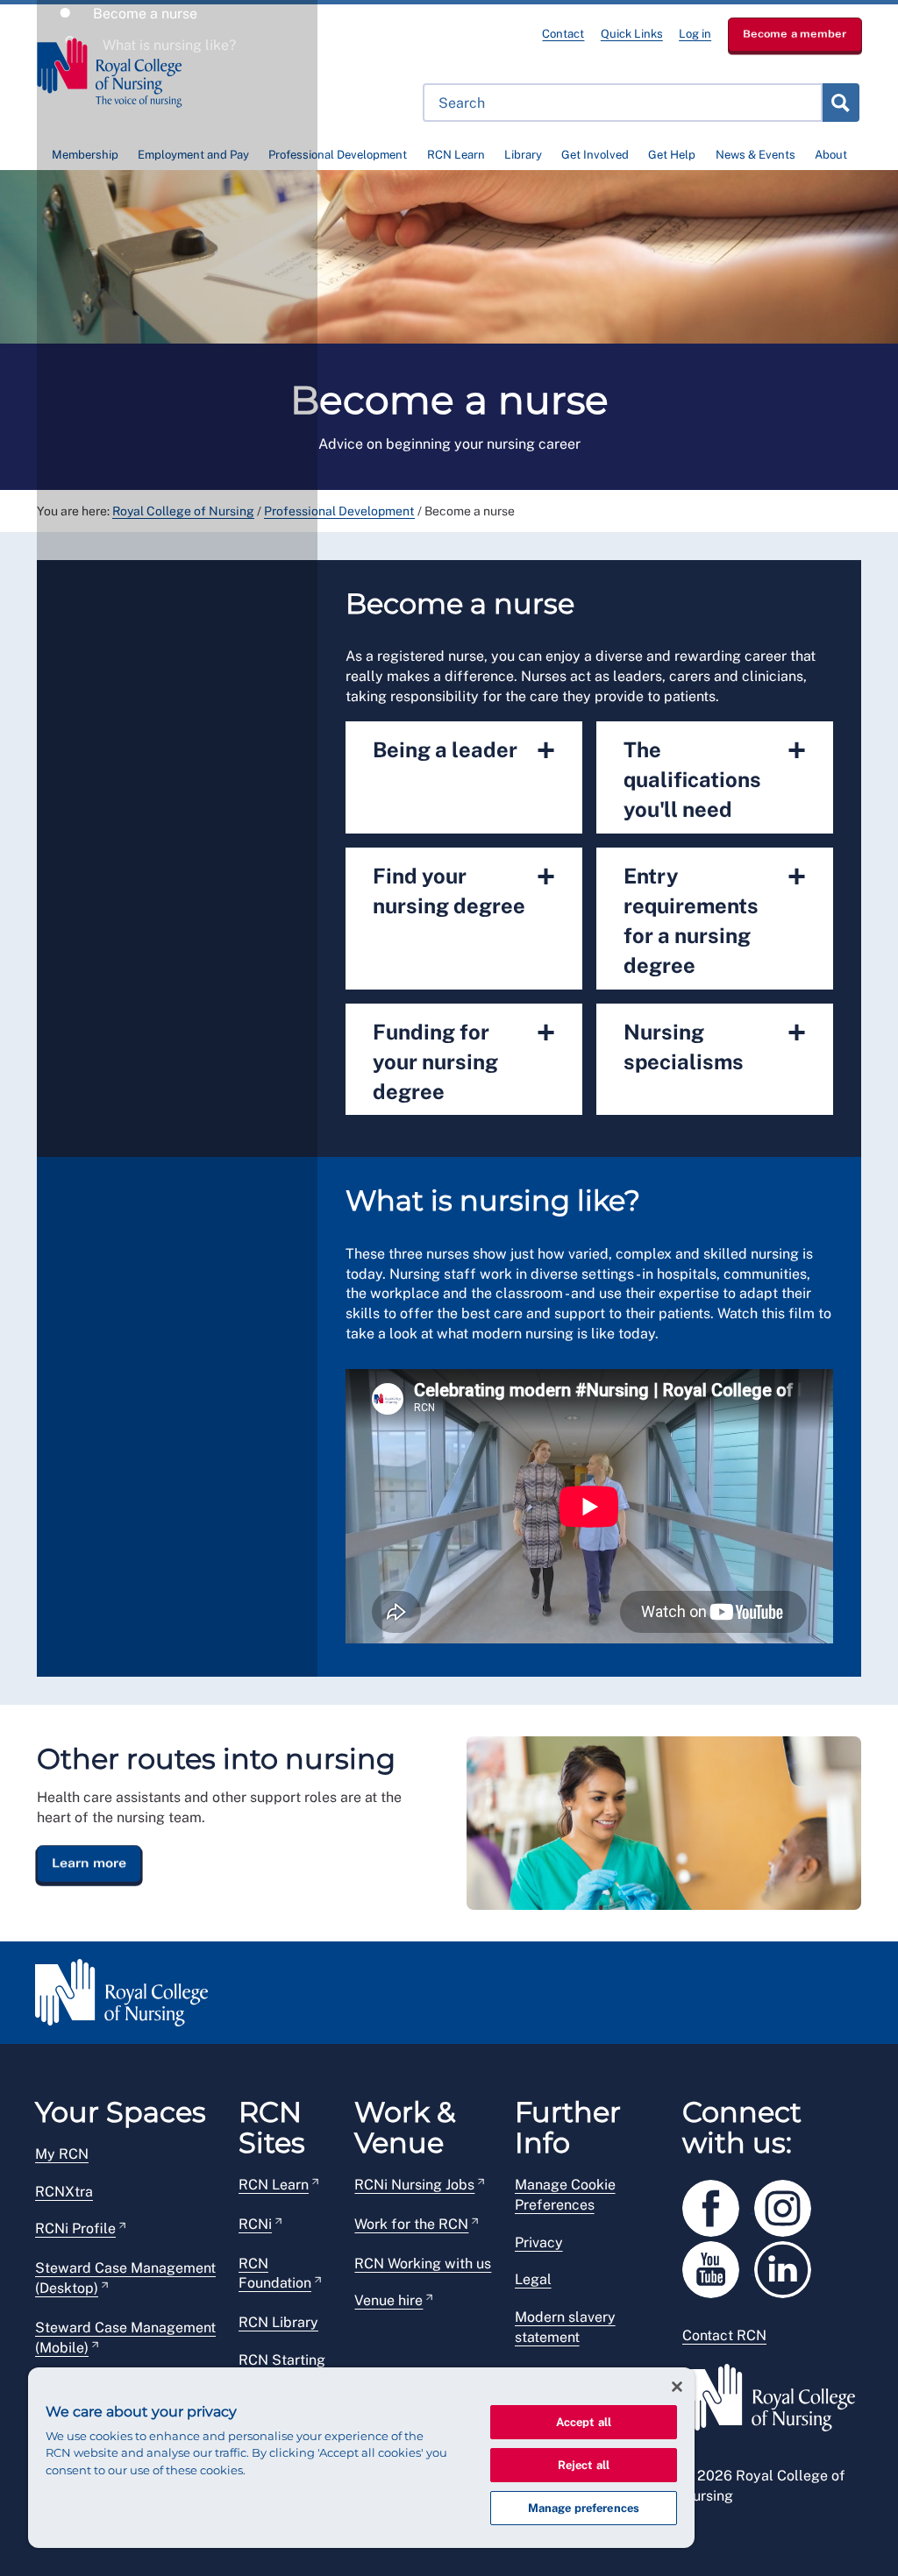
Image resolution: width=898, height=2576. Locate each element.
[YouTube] (718, 2266)
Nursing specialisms (715, 1044)
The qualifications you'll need (715, 777)
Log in (695, 34)
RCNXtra (64, 2192)
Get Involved (595, 155)
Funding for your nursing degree (464, 1059)
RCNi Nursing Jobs (414, 2185)
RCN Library (278, 2322)
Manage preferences (584, 2508)
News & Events (755, 155)
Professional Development (338, 155)
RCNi (255, 2224)
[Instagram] (788, 2205)
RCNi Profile (75, 2228)
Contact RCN (724, 2335)
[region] (361, 2458)
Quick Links (632, 34)
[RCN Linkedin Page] (788, 2266)
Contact (563, 34)
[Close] (677, 2387)
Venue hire (388, 2300)
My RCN (62, 2154)
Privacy (539, 2242)
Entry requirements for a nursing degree (715, 918)
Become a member (795, 34)
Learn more (89, 1863)
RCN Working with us (423, 2264)
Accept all (584, 2422)
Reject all (584, 2465)
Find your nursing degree (464, 888)
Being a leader (464, 750)
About (831, 155)
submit (840, 103)
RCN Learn (456, 155)
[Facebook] (718, 2205)
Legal (533, 2279)
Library (523, 155)
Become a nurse (143, 14)
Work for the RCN (411, 2224)
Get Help (672, 155)
